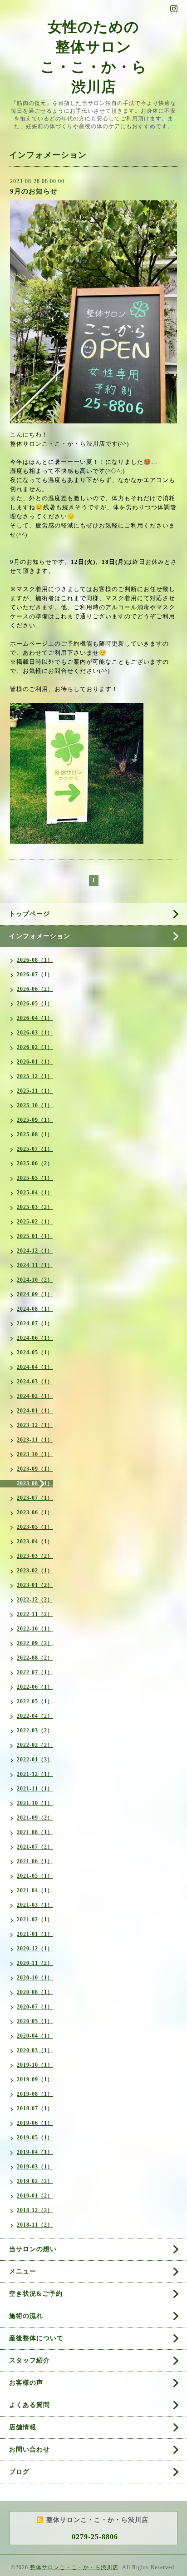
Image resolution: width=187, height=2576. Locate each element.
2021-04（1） (35, 1890)
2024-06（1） (35, 1338)
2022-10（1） (35, 1629)
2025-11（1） (35, 1091)
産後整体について (36, 2338)
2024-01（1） (35, 1411)
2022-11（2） (35, 1614)
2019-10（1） (35, 2065)
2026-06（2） (35, 989)
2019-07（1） (35, 2109)
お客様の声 (26, 2383)
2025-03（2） (35, 1207)
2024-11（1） (35, 1265)
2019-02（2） (35, 2181)
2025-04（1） (35, 1193)
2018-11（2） (35, 2225)
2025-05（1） (35, 1178)
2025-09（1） (35, 1120)
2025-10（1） (35, 1105)
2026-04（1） (35, 1018)
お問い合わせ (30, 2449)
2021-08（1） (35, 1832)
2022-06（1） (35, 1687)
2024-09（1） (35, 1294)
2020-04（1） (35, 2036)
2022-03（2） (35, 1731)
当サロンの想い (33, 2249)
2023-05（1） (35, 1527)
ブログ (19, 2472)
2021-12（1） (35, 1774)
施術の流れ (26, 2316)
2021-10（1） (35, 1803)
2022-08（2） (35, 1658)
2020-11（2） (35, 1963)
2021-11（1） (35, 1789)
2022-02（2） (35, 1745)
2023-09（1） (35, 1469)
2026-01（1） (35, 1062)
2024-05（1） (35, 1353)
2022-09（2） (35, 1643)
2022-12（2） (35, 1600)
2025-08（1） (35, 1134)
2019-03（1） (35, 2167)
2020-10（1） (35, 1978)
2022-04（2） (35, 1716)
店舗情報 (23, 2427)
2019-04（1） (35, 2152)
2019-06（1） (35, 2123)
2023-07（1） (35, 1498)
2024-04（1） (35, 1367)
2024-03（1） (35, 1382)
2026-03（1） (35, 1033)
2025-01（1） (35, 1236)
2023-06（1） (35, 1512)
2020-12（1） (35, 1949)
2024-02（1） (35, 1396)
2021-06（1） (35, 1861)
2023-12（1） (35, 1425)
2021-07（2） (35, 1847)
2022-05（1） (35, 1701)
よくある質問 (30, 2405)
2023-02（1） (35, 1571)
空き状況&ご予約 (36, 2294)
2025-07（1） (35, 1149)
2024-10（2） (35, 1280)
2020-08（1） (35, 1992)
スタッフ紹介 (30, 2360)
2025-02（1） (35, 1222)
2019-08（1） (35, 2094)
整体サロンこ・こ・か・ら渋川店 (74, 2567)
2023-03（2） (35, 1556)
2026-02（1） (35, 1047)
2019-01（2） (35, 2196)
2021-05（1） (35, 1876)
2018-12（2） (35, 2210)
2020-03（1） (35, 2050)
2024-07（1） (35, 1323)
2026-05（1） (35, 1004)
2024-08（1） (35, 1309)
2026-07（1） (35, 975)
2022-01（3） (35, 1760)
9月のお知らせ (34, 191)
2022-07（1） (35, 1672)
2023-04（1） (35, 1542)
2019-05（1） (35, 2138)
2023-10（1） (35, 1454)
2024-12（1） (35, 1251)
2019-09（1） (35, 2079)
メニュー (23, 2271)
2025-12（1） (35, 1076)
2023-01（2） (35, 1585)
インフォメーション (40, 936)
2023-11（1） (35, 1440)
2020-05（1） (35, 2021)
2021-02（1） (35, 1920)
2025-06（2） (35, 1164)
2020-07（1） (35, 2007)
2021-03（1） (35, 1905)
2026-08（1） (35, 960)
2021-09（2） (35, 1818)
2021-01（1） (35, 1934)
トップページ (30, 914)
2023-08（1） (35, 1483)
